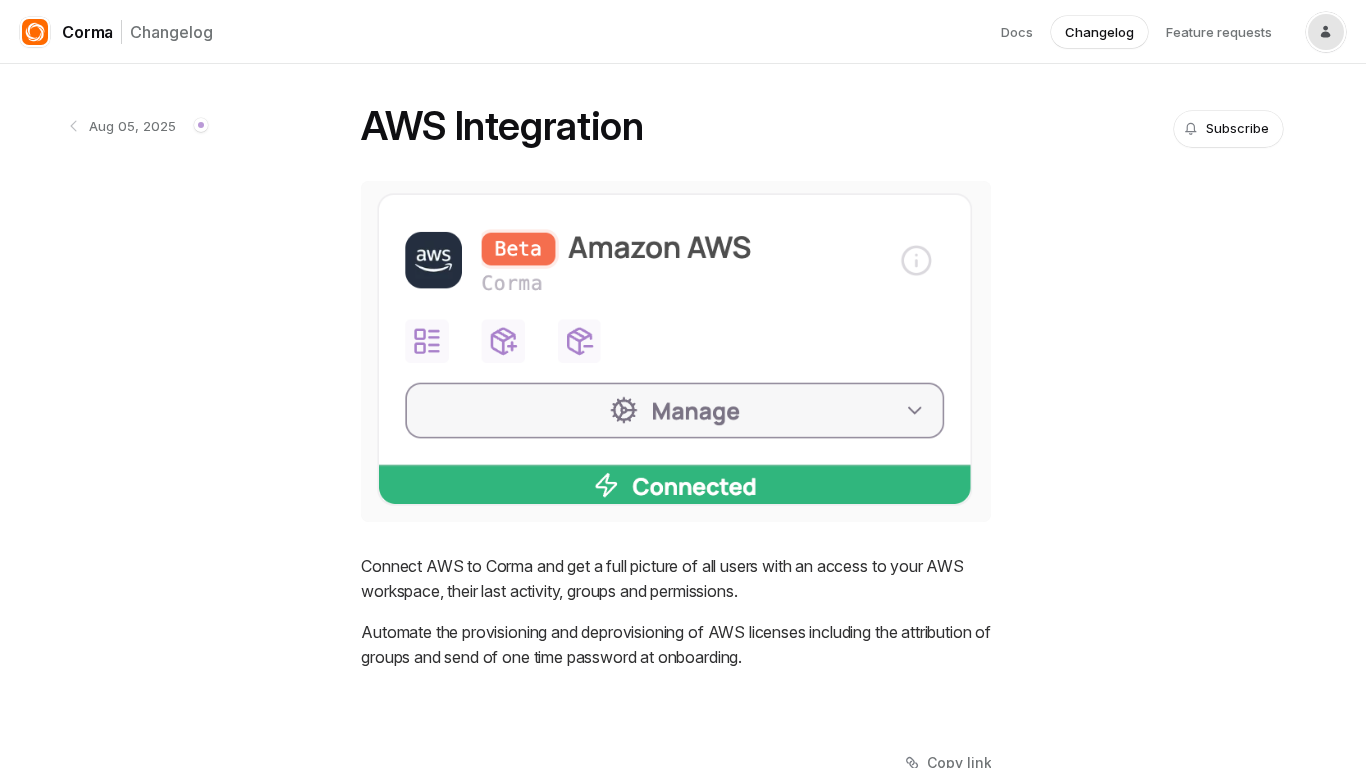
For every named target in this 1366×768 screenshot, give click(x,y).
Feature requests (1219, 32)
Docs (1017, 32)
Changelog (171, 32)
